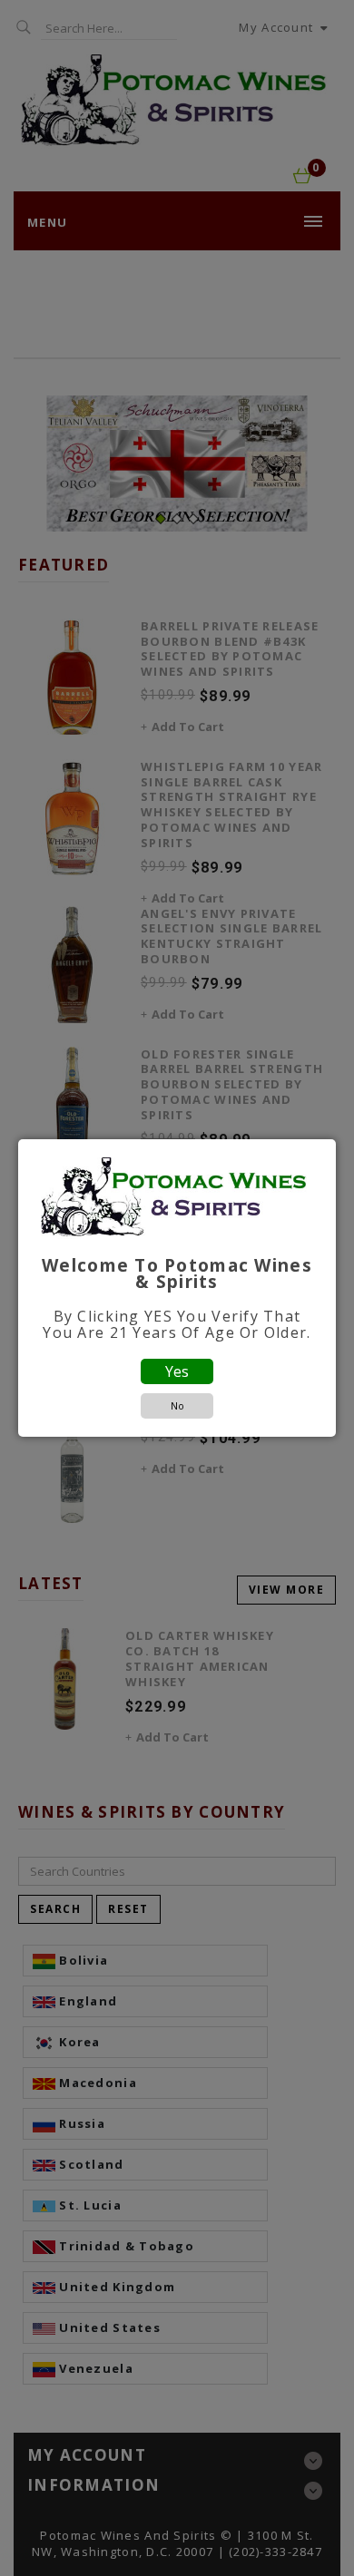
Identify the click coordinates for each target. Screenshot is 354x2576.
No (177, 1405)
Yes (177, 1371)
